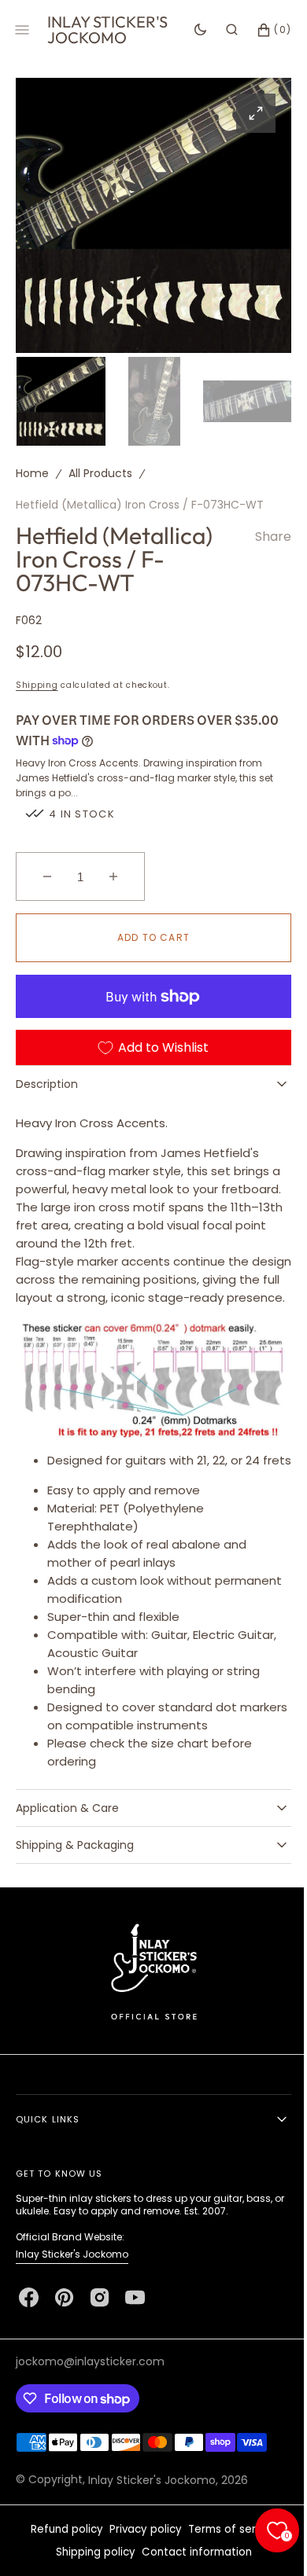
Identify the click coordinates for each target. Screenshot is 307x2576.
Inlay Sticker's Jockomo (72, 2299)
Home (32, 469)
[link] (148, 2016)
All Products (100, 469)
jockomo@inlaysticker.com (90, 2406)
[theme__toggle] (189, 30)
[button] (220, 30)
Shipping (37, 681)
